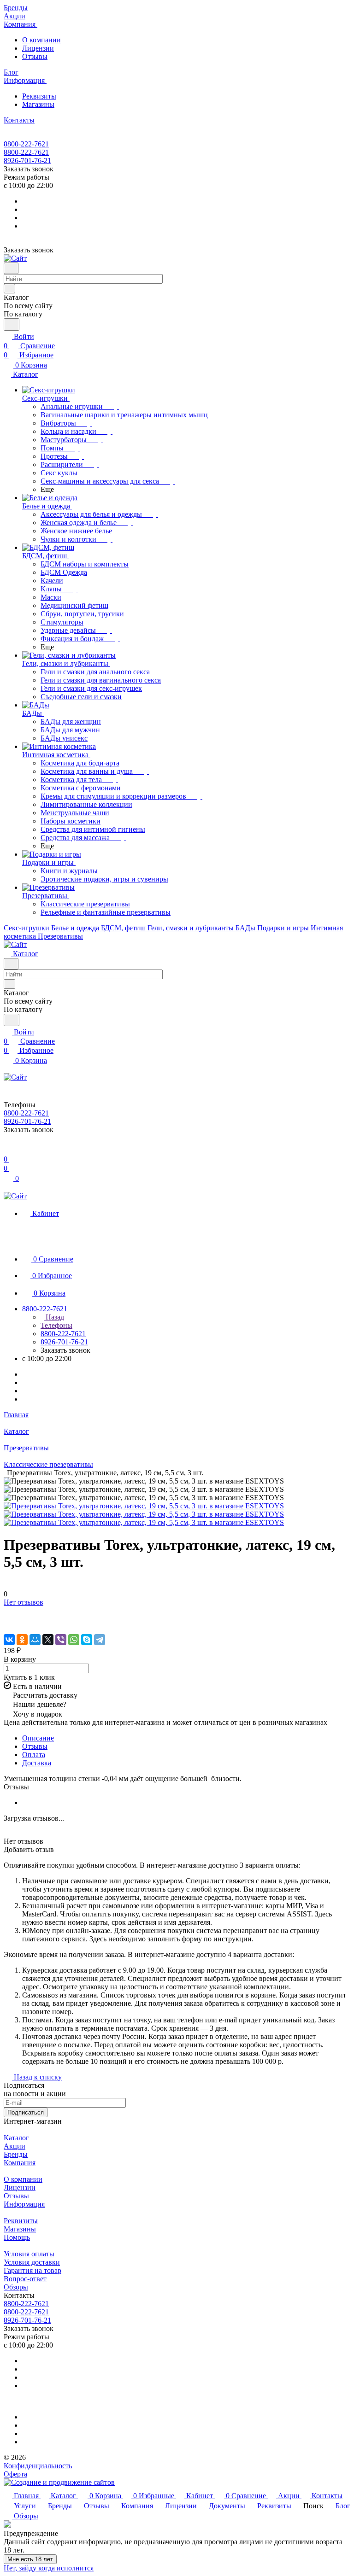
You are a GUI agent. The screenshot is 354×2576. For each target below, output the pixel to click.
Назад (54, 1317)
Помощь (17, 2237)
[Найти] (12, 324)
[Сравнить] (8, 1621)
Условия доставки (32, 2262)
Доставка (37, 1763)
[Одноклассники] (22, 1640)
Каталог (16, 2138)
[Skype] (87, 1640)
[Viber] (61, 1640)
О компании (41, 40)
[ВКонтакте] (9, 1640)
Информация (24, 2204)
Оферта (15, 2474)
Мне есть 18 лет (30, 2559)
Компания (20, 2163)
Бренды (16, 2154)
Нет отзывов (24, 1602)
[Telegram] (100, 1640)
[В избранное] (8, 1611)
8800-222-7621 (26, 144)
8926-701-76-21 (27, 161)
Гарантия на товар (32, 2270)
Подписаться (26, 2112)
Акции (15, 2146)
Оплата (34, 1755)
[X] (48, 1640)
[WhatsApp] (74, 1640)
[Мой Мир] (35, 1640)
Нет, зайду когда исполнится (49, 2568)
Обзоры (16, 2287)
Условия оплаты (29, 2254)
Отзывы (35, 56)
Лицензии (38, 48)
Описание (38, 1738)
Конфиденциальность (38, 2466)
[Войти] (8, 1150)
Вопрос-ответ (25, 2279)
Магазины (38, 104)
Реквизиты (39, 96)
